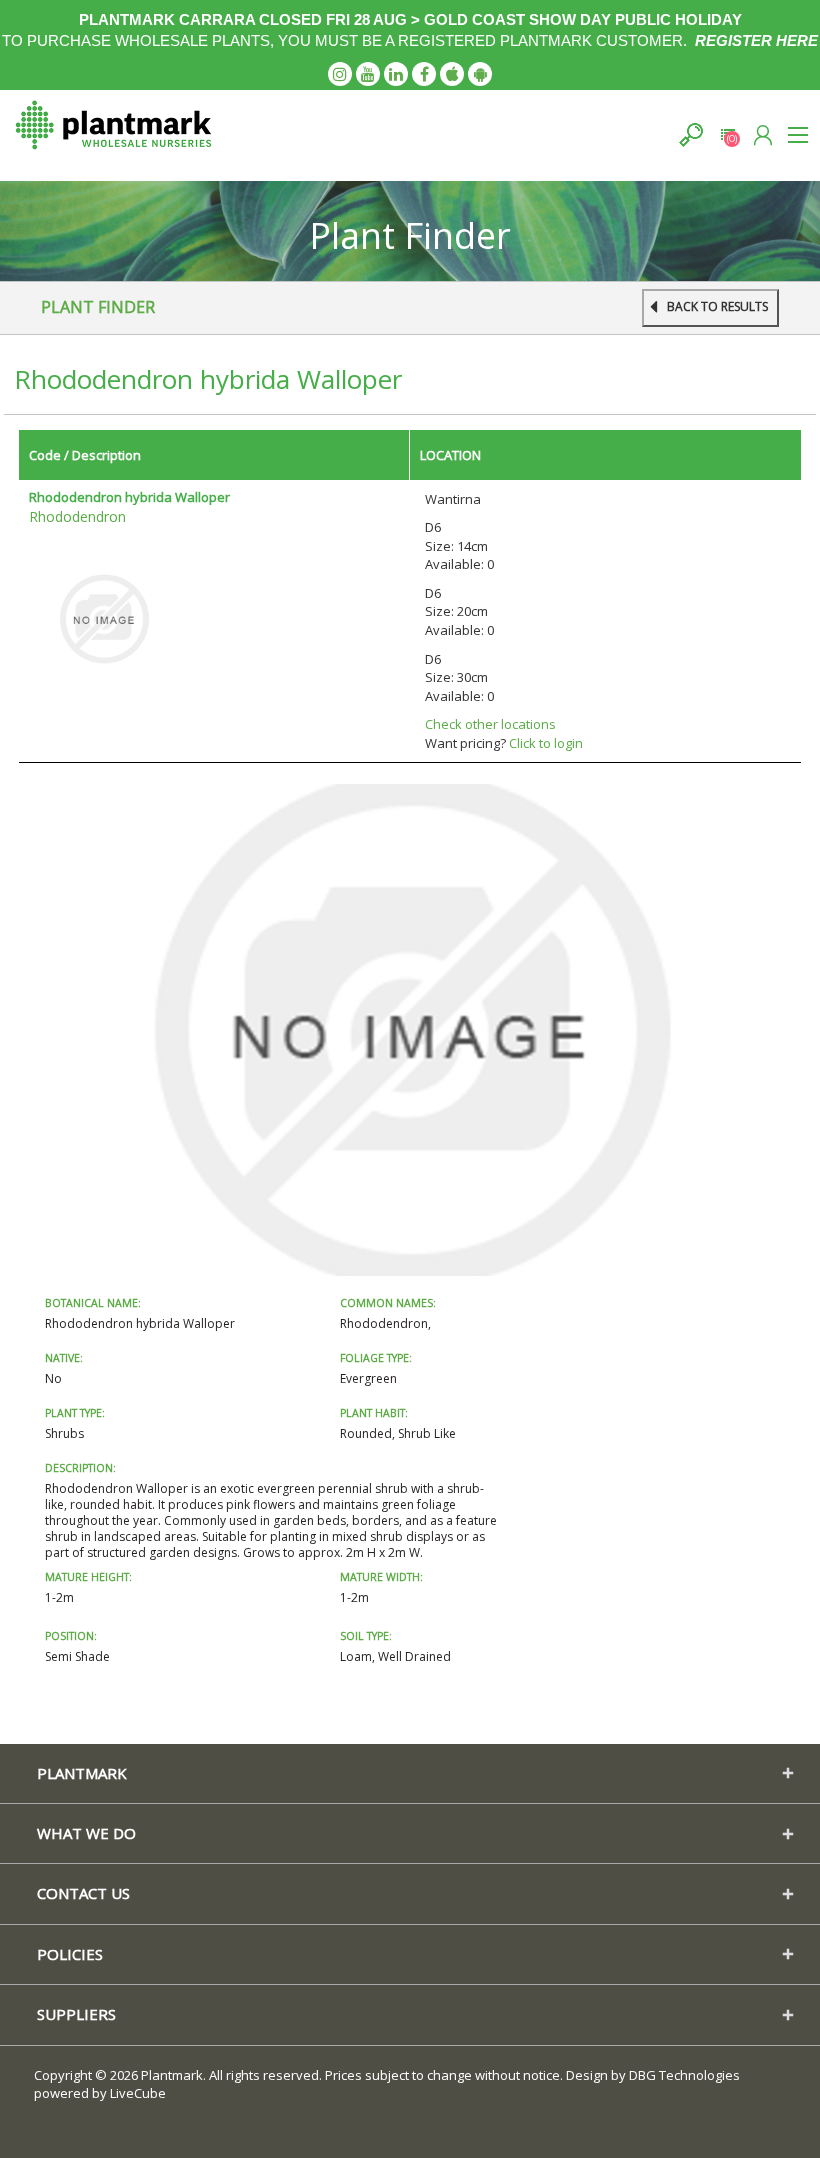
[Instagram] (340, 74)
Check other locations (490, 724)
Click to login (546, 743)
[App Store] (452, 74)
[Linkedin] (396, 74)
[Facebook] (424, 74)
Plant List (727, 134)
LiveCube (138, 2093)
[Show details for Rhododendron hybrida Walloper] (104, 618)
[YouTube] (368, 74)
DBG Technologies (684, 2075)
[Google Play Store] (480, 74)
